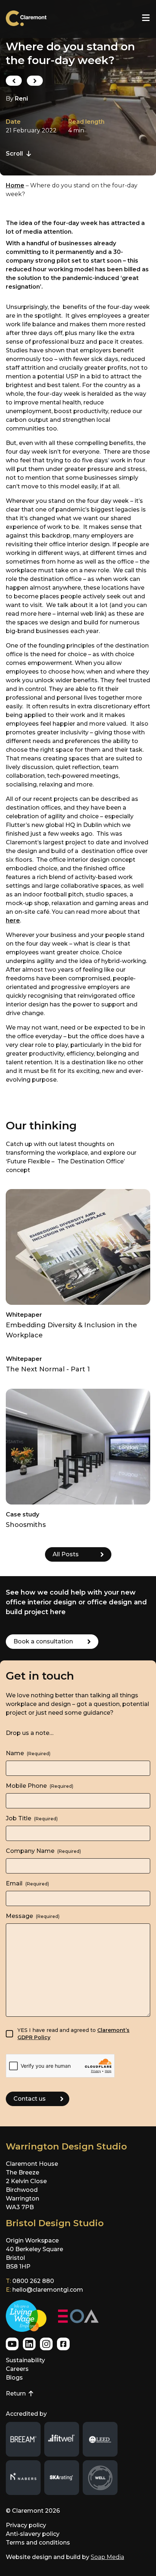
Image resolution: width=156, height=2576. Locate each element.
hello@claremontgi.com (48, 2290)
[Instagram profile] (46, 2344)
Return (20, 2394)
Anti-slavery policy (33, 2534)
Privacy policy (26, 2525)
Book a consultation (43, 1641)
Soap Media (107, 2557)
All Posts (66, 1554)
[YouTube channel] (12, 2344)
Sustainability (25, 2360)
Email (27, 1883)
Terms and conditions (38, 2543)
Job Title (32, 1818)
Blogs (14, 2378)
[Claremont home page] (32, 19)
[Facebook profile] (63, 2344)
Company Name (43, 1851)
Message (33, 1916)
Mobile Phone (40, 1786)
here (13, 920)
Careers (17, 2369)
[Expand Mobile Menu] (146, 18)
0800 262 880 (33, 2281)
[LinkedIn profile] (29, 2344)
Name (28, 1753)
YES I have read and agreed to (73, 2034)
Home (15, 185)
